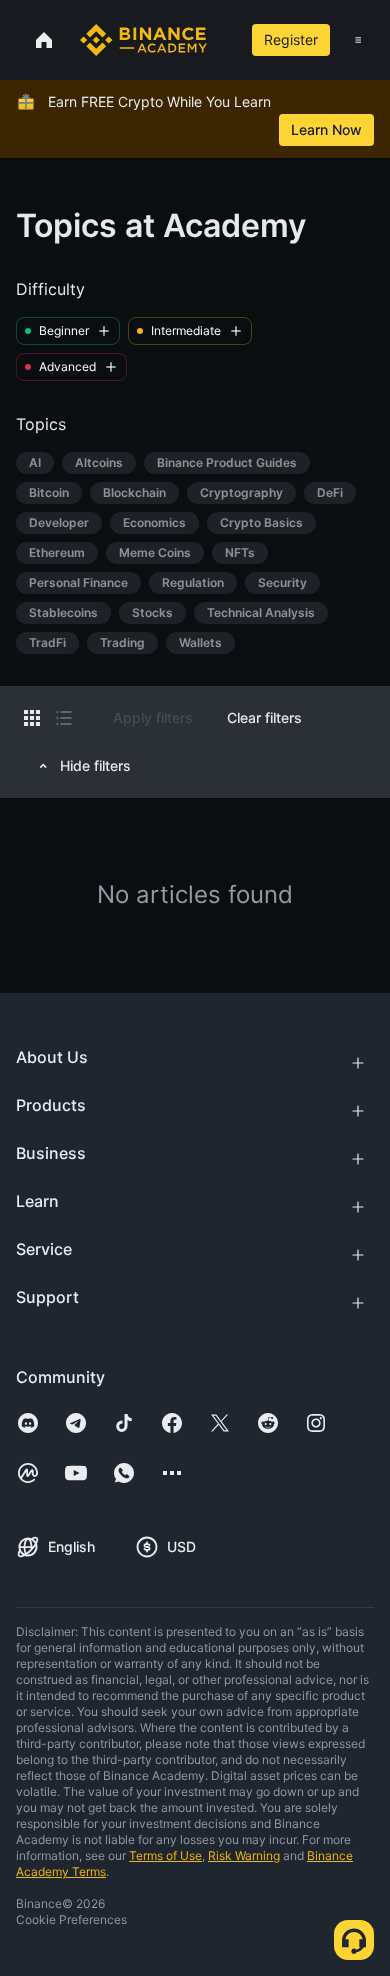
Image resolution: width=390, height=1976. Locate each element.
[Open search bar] (221, 40)
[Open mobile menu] (358, 40)
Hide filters (95, 765)
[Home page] (143, 40)
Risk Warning (244, 1855)
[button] (358, 40)
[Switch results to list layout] (64, 718)
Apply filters (153, 717)
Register (291, 39)
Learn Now (326, 129)
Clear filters (264, 717)
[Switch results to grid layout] (32, 718)
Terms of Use (165, 1855)
